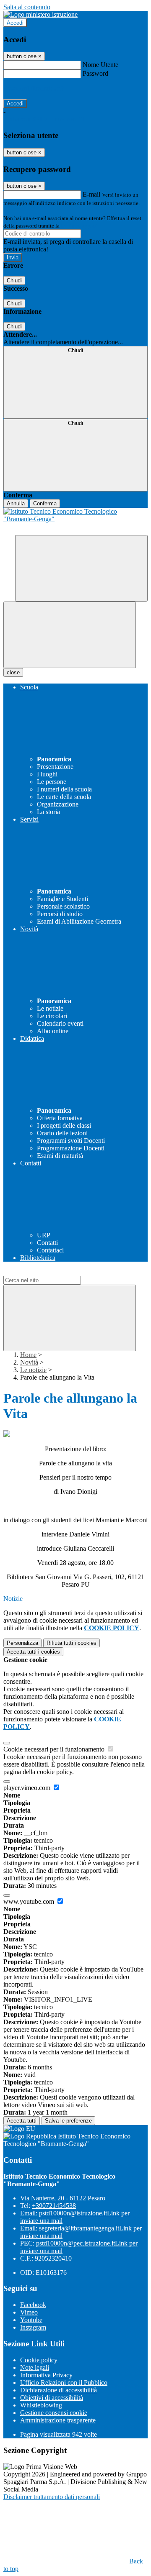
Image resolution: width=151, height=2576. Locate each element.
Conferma (45, 503)
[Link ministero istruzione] (40, 14)
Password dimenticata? (34, 88)
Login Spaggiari (79, 226)
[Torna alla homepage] (75, 521)
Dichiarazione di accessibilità (59, 2390)
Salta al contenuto (27, 7)
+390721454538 (54, 2206)
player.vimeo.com (28, 1788)
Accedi (15, 23)
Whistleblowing (41, 2405)
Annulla (16, 503)
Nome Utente (100, 65)
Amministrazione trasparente (58, 2420)
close (13, 672)
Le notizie (33, 1370)
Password (95, 73)
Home (28, 1355)
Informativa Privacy (46, 2375)
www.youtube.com (30, 1901)
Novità (29, 1362)
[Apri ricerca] (81, 568)
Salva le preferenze (68, 2121)
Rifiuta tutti (72, 1643)
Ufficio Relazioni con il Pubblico (64, 2383)
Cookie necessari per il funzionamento (55, 1749)
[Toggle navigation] (70, 635)
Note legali (35, 2367)
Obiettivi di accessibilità (52, 2398)
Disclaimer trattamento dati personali (52, 2497)
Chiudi (14, 280)
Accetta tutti (33, 1652)
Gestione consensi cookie (54, 2413)
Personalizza (22, 1643)
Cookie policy (39, 2360)
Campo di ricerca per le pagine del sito (54, 1272)
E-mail (91, 194)
